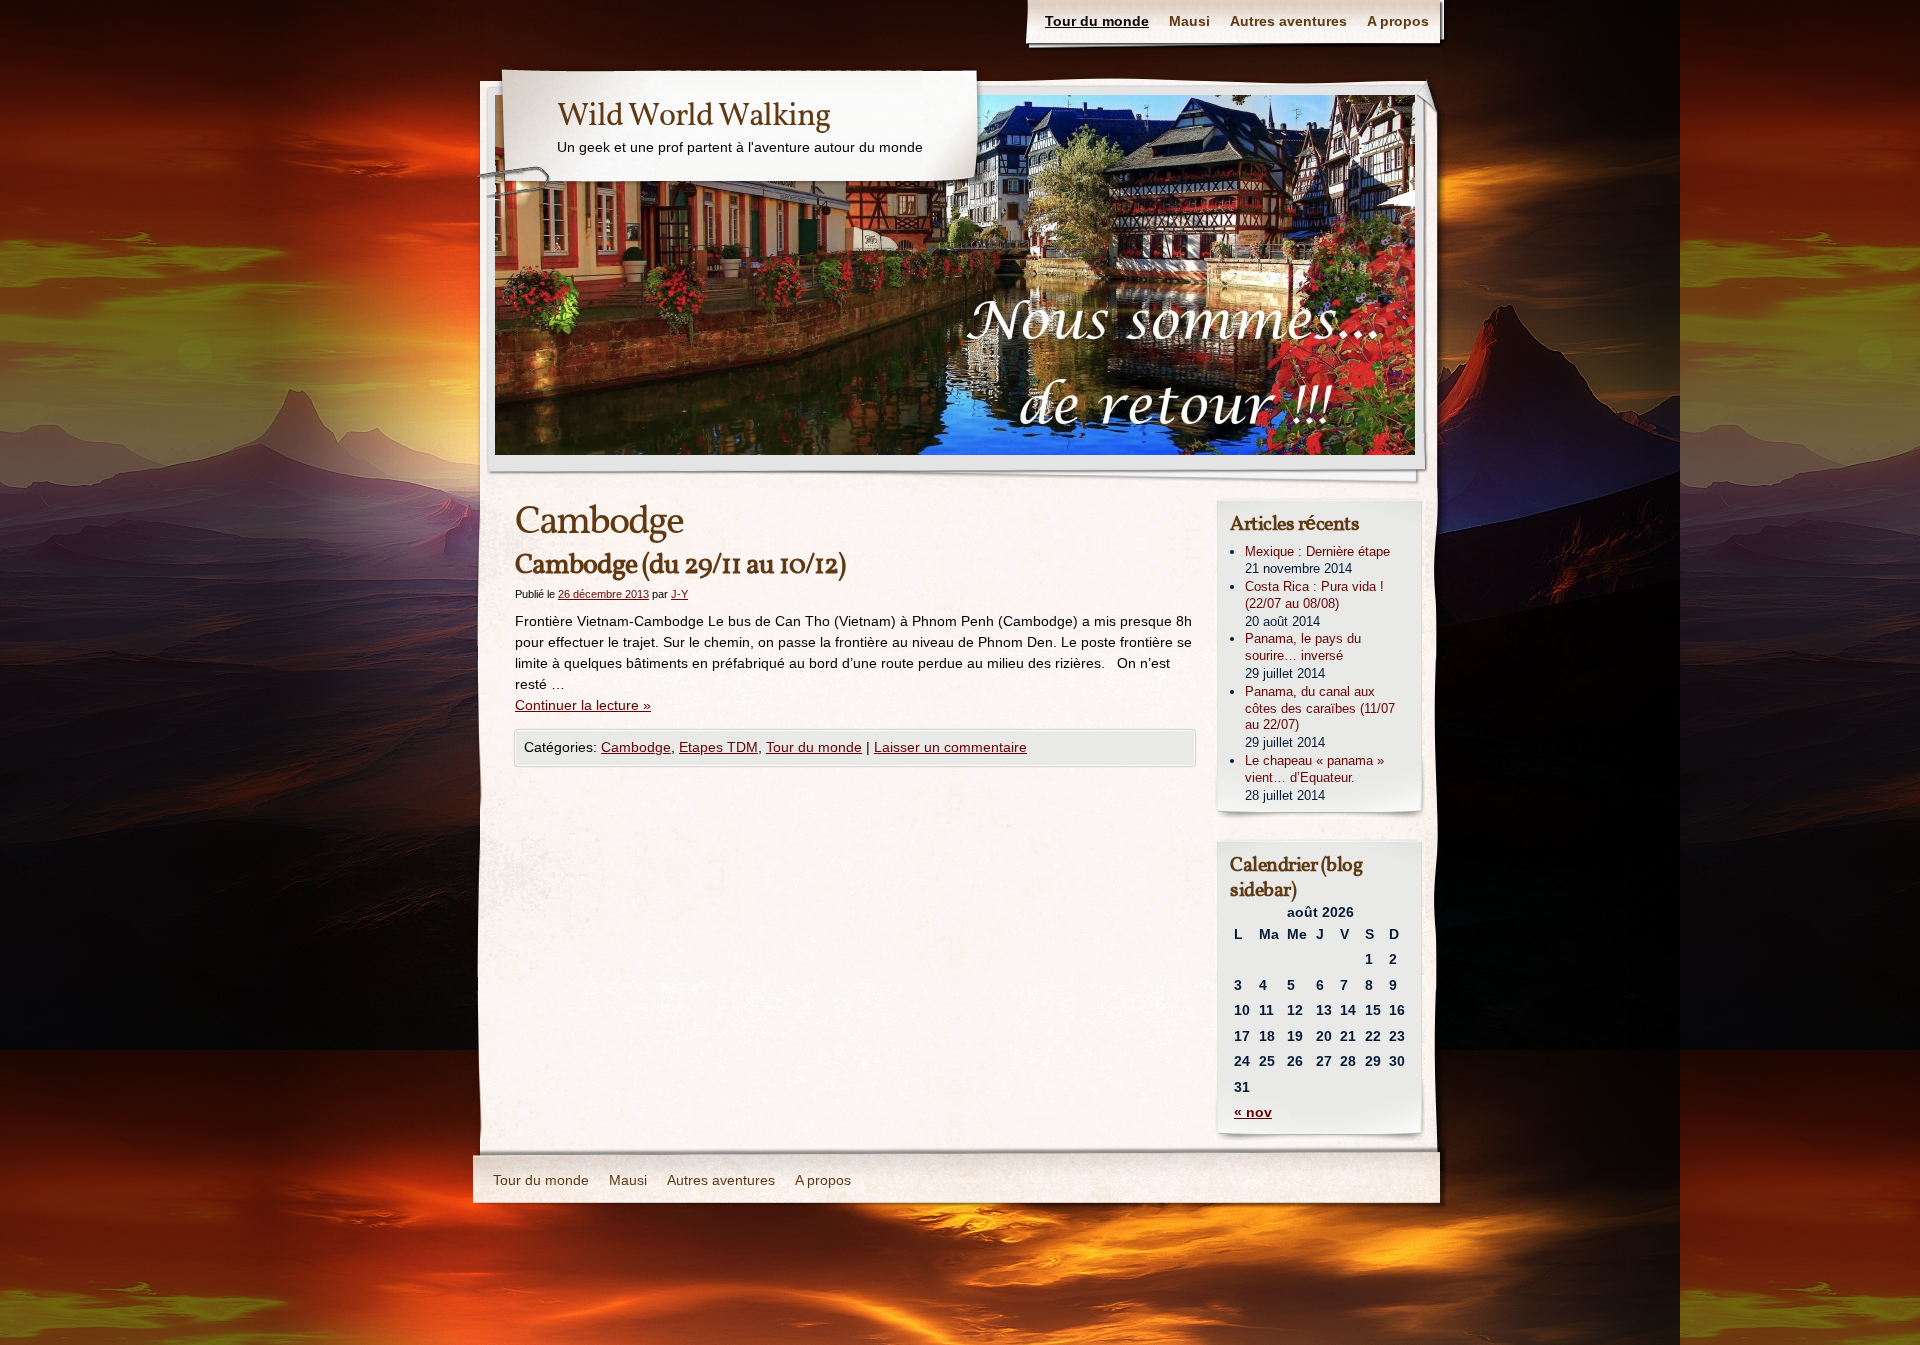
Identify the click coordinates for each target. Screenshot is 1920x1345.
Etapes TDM (718, 747)
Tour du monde (1097, 21)
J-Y (679, 594)
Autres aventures (1288, 21)
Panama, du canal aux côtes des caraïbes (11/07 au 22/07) (1320, 708)
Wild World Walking (693, 117)
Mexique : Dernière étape (1317, 551)
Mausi (1189, 21)
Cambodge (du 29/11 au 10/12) (680, 565)
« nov (1253, 1112)
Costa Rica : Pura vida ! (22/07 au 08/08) (1314, 595)
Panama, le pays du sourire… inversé (1303, 647)
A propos (1398, 21)
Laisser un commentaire (950, 747)
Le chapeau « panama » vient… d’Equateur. (1314, 769)
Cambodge (636, 747)
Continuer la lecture (583, 705)
